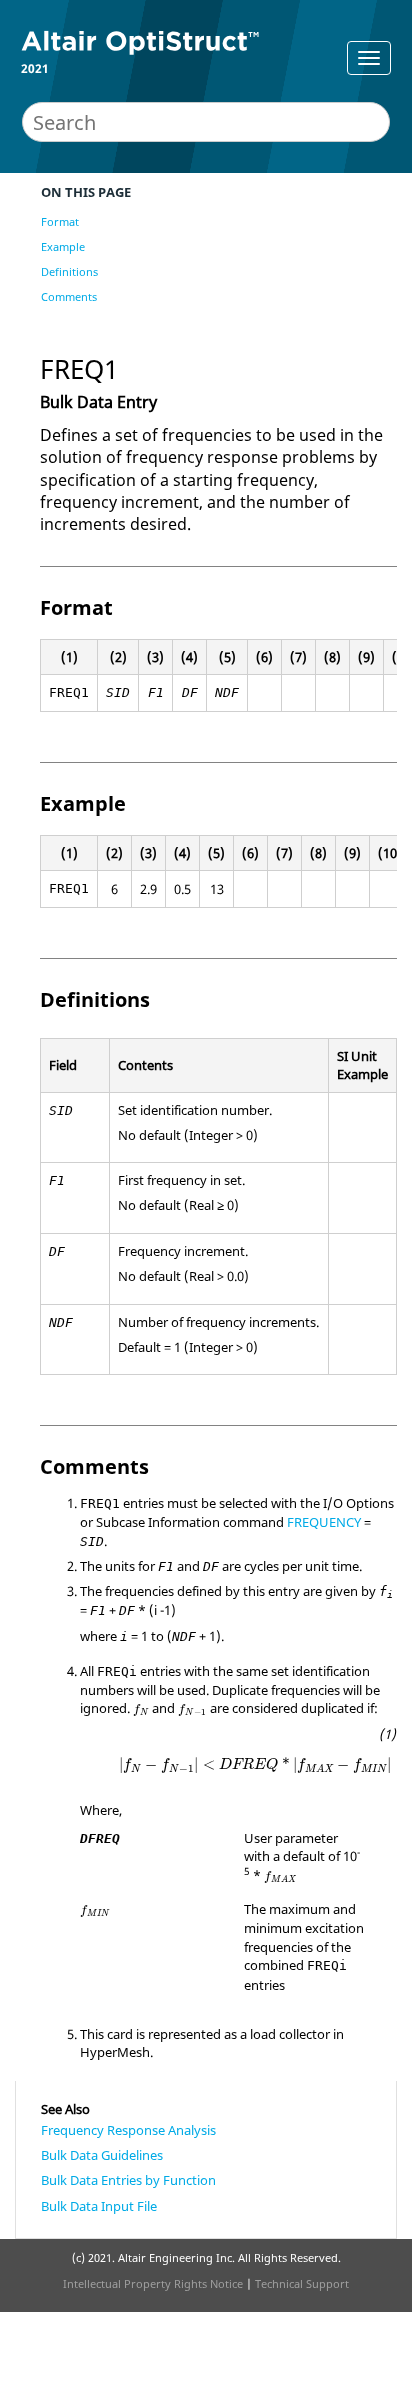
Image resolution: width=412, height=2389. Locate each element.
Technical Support (302, 2283)
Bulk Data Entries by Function (128, 2180)
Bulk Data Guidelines (102, 2155)
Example (63, 246)
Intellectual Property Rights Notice (153, 2283)
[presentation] (141, 1710)
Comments (69, 296)
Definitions (69, 271)
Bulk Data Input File (99, 2206)
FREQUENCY (324, 1522)
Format (60, 221)
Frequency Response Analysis (128, 2130)
